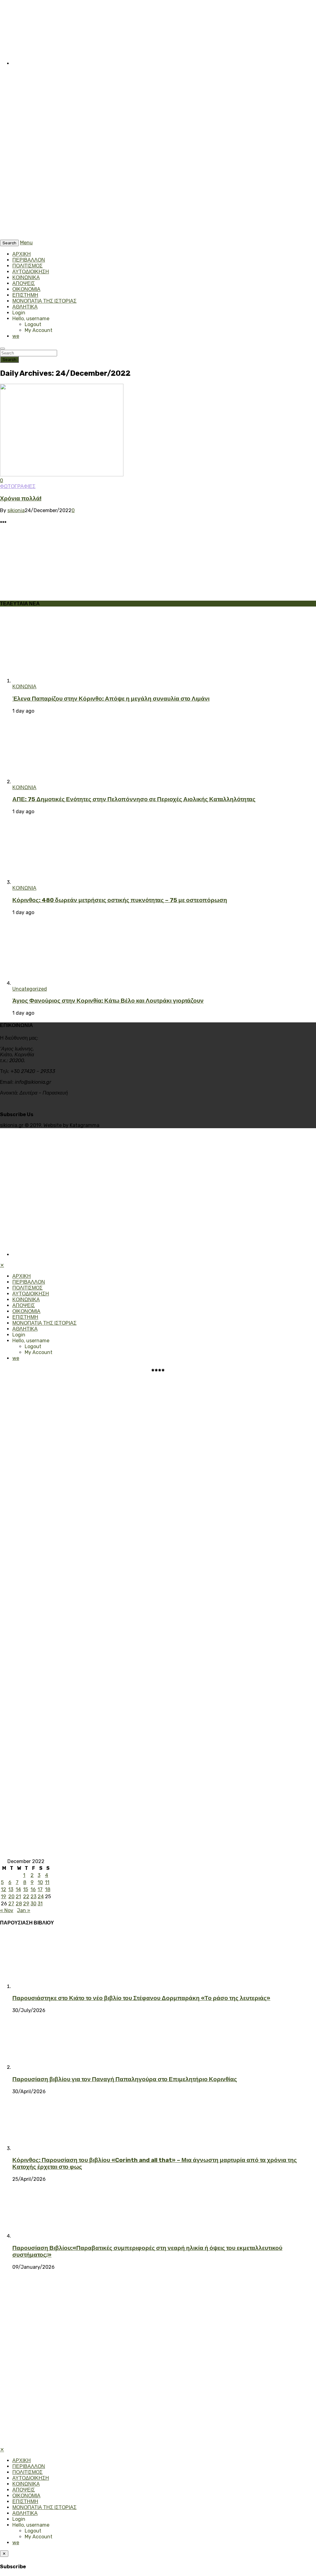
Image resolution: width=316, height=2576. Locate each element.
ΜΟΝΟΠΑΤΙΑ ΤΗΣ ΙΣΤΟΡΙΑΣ (44, 301)
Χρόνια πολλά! (21, 499)
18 (48, 1889)
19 (4, 1897)
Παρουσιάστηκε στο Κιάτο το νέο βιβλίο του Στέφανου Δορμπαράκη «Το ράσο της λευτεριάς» (141, 1998)
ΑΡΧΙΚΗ (22, 254)
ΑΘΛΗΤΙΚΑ (25, 307)
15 (26, 1889)
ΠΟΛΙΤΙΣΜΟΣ (27, 266)
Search (9, 360)
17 (40, 1889)
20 (11, 1897)
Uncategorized (30, 989)
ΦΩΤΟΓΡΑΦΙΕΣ (18, 486)
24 (41, 1897)
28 (19, 1904)
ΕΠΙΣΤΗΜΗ (25, 295)
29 (26, 1904)
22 (26, 1897)
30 (33, 1904)
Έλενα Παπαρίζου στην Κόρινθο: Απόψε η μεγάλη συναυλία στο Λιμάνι (111, 699)
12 (4, 1889)
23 (33, 1897)
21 (18, 1897)
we (16, 336)
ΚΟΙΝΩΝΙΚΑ (26, 277)
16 (33, 1889)
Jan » (24, 1910)
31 (40, 1904)
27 (11, 1904)
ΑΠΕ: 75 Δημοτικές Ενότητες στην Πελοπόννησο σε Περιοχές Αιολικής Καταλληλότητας (134, 799)
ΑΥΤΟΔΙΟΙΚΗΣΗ (31, 272)
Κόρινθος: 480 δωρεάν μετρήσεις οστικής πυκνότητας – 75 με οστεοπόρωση (120, 900)
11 (47, 1882)
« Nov (7, 1910)
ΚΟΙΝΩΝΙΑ (24, 687)
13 (11, 1889)
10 (40, 1882)
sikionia (16, 510)
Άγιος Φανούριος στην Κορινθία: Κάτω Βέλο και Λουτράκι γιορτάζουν (108, 1001)
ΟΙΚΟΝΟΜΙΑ (26, 289)
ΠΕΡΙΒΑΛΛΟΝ (29, 260)
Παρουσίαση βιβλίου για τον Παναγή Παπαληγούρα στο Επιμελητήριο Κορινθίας (125, 2079)
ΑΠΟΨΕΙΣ (24, 283)
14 (18, 1889)
